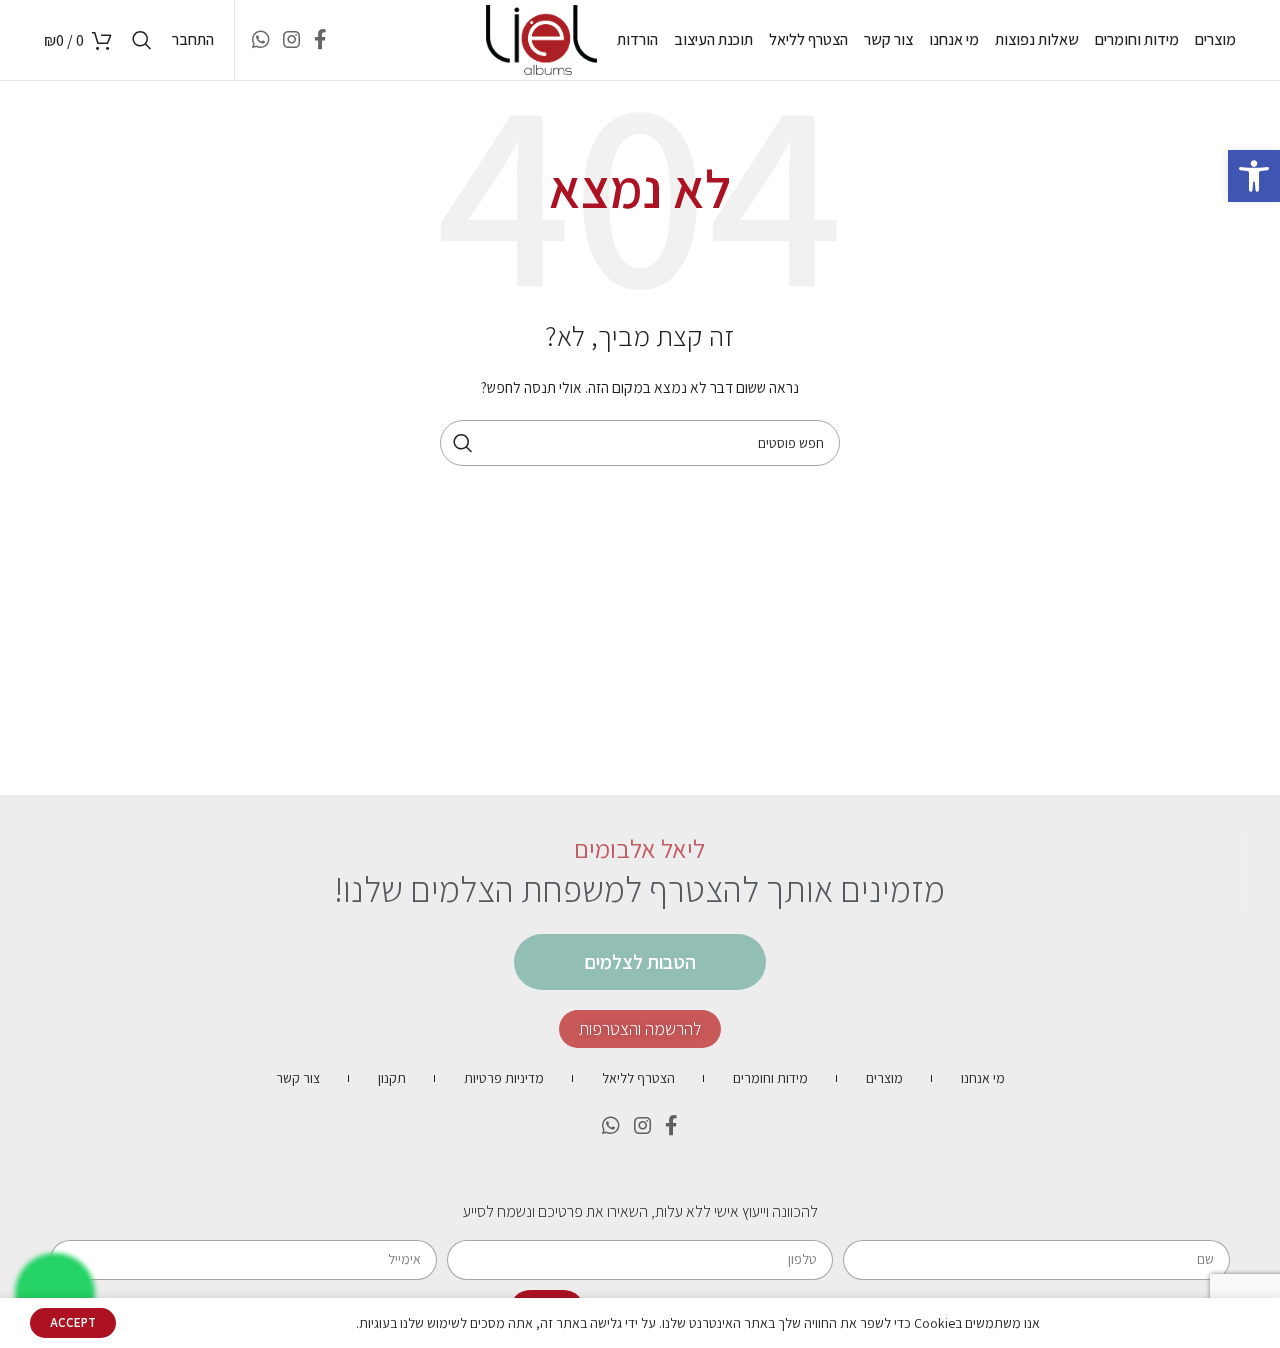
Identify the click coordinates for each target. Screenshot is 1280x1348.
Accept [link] (73, 1322)
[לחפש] (463, 443)
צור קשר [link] (298, 1078)
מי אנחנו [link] (983, 1078)
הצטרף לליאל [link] (638, 1078)
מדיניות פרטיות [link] (504, 1078)
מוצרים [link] (884, 1078)
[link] (1254, 176)
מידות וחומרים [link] (770, 1078)
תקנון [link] (392, 1078)
